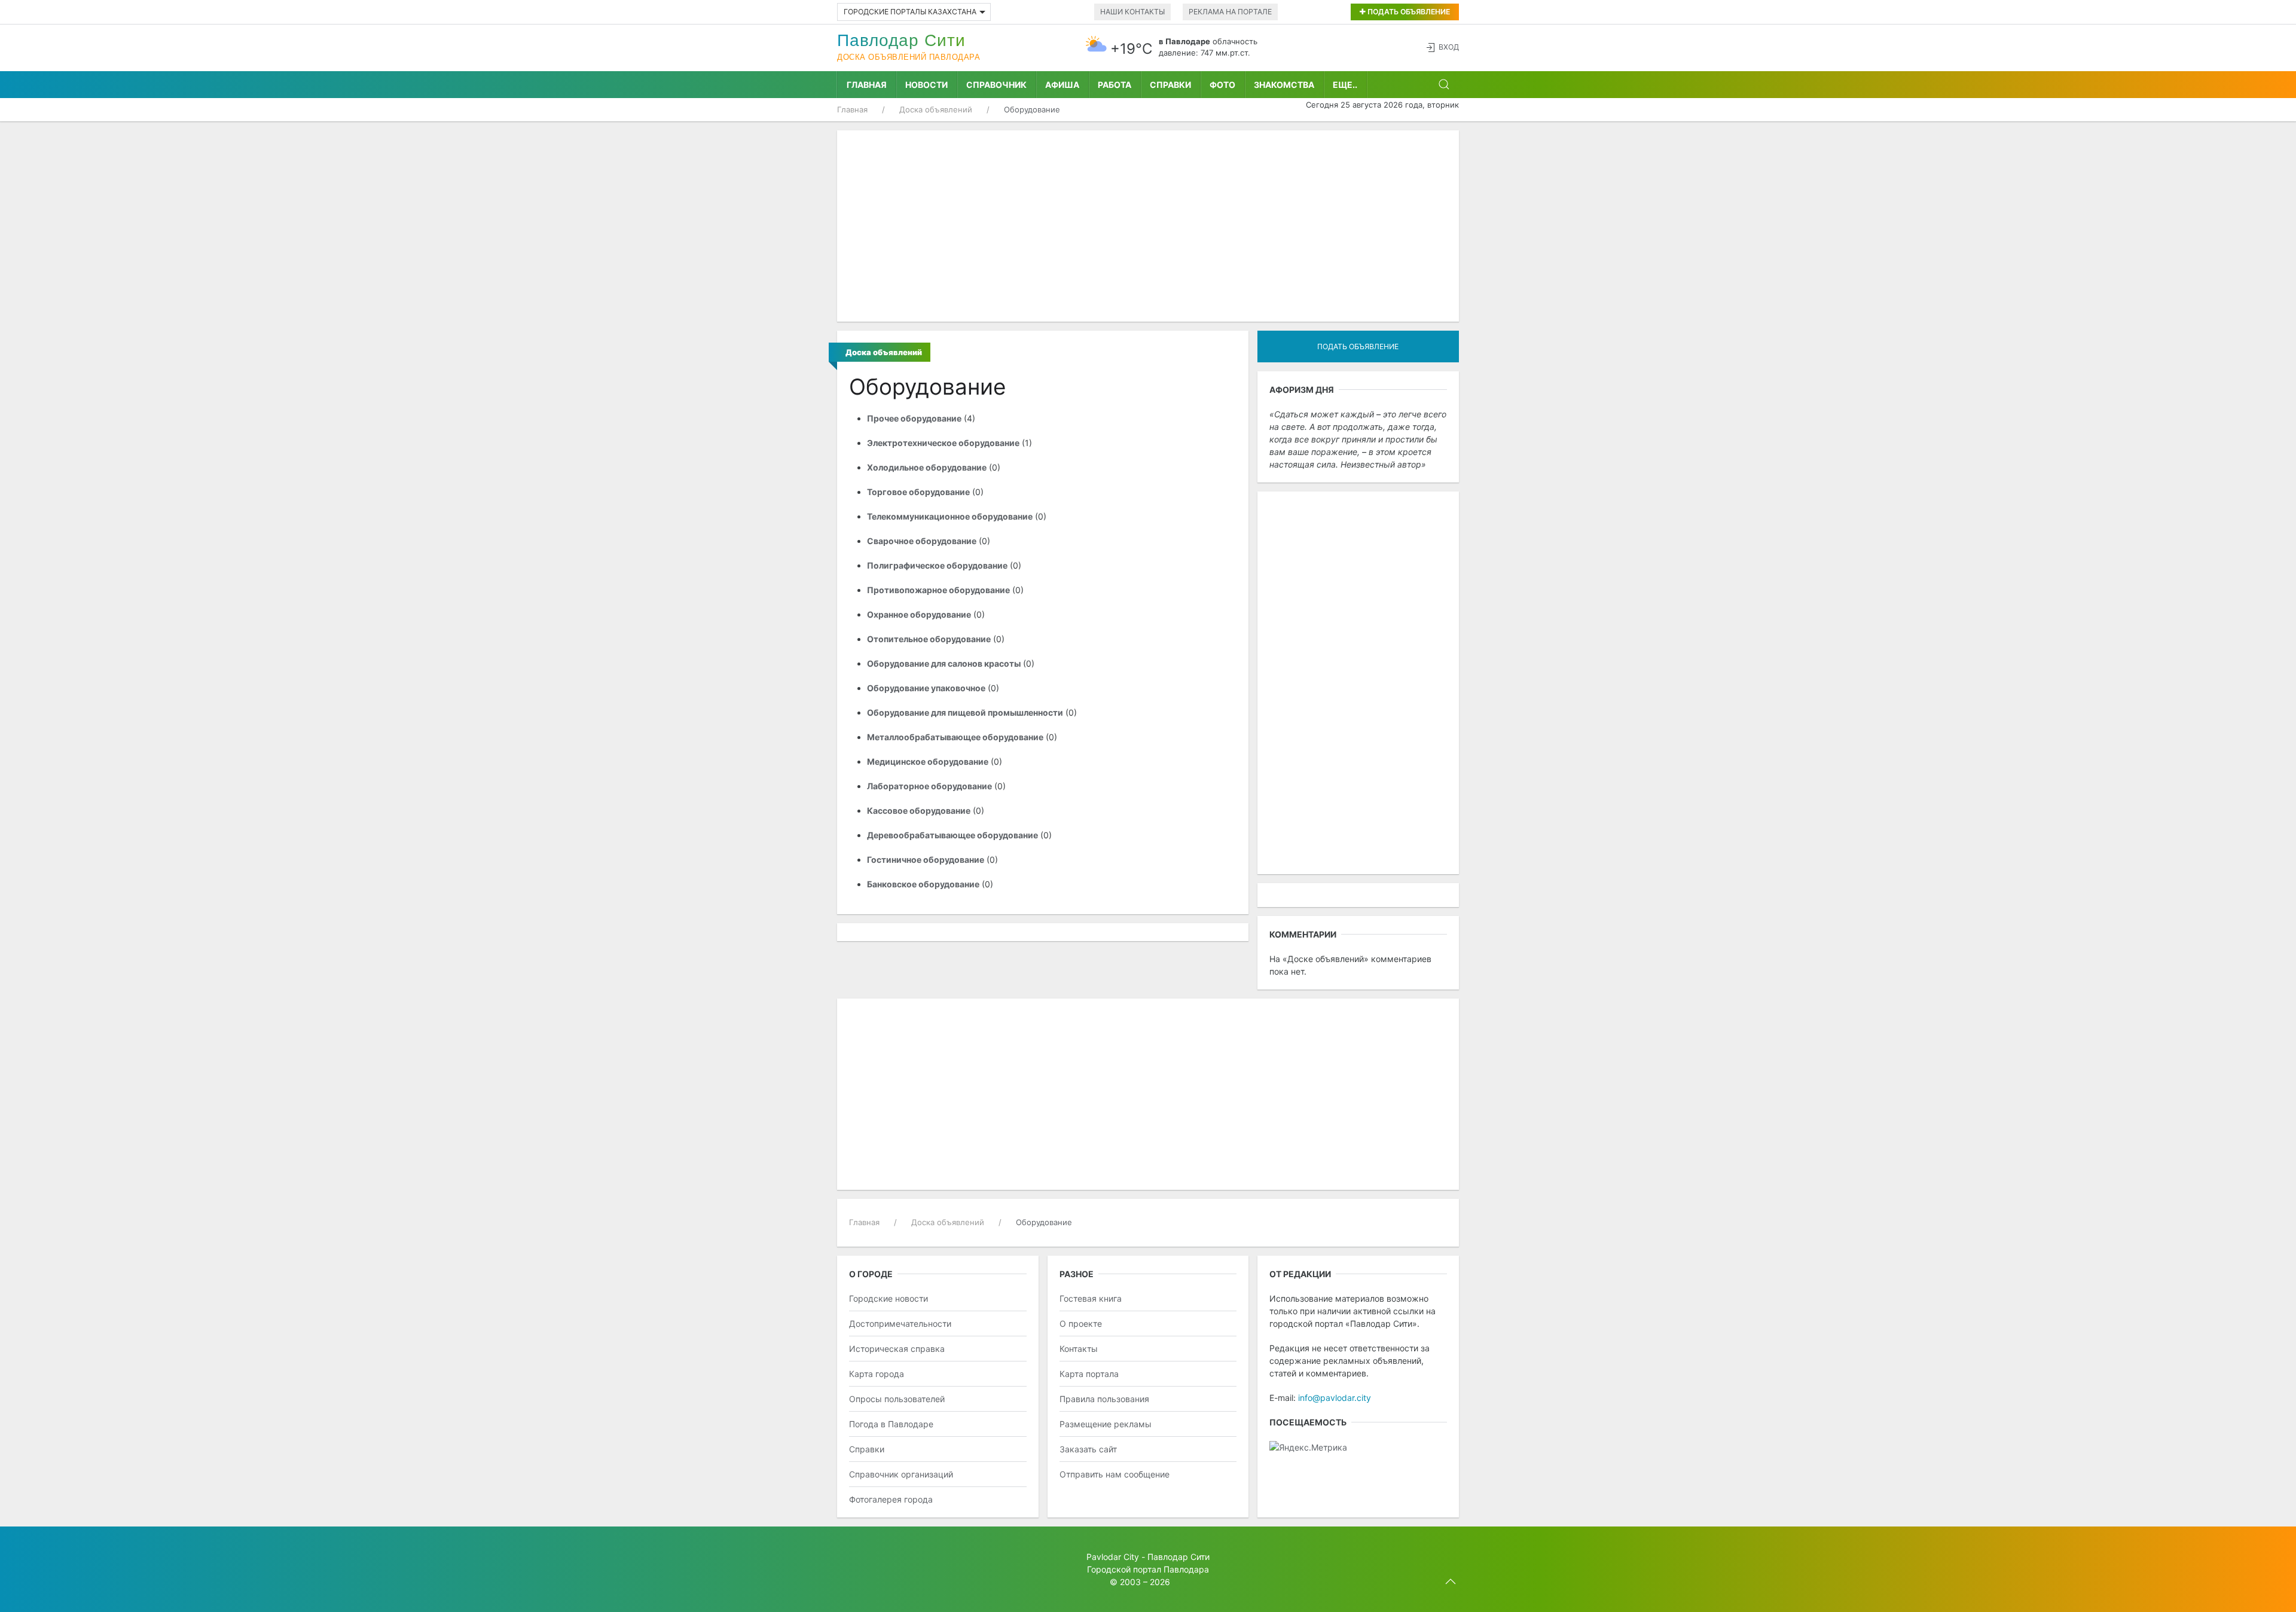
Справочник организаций (901, 1474)
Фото (1222, 85)
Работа (1115, 85)
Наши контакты (1132, 12)
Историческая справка (897, 1349)
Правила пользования (1104, 1399)
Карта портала (1089, 1374)
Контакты (1079, 1349)
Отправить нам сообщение (1115, 1474)
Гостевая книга (1091, 1298)
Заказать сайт (1088, 1449)
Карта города (877, 1374)
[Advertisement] (1148, 226)
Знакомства (1284, 85)
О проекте (1081, 1324)
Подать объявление (1408, 12)
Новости (926, 85)
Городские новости (889, 1298)
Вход (1449, 47)
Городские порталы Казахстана (910, 12)
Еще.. (1345, 85)
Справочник (996, 85)
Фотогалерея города (891, 1499)
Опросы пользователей (897, 1399)
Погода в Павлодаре (891, 1424)
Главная (867, 85)
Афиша (1062, 85)
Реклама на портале (1230, 12)
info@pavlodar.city (1335, 1398)
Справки (1170, 85)
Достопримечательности (900, 1324)
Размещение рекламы (1106, 1424)
